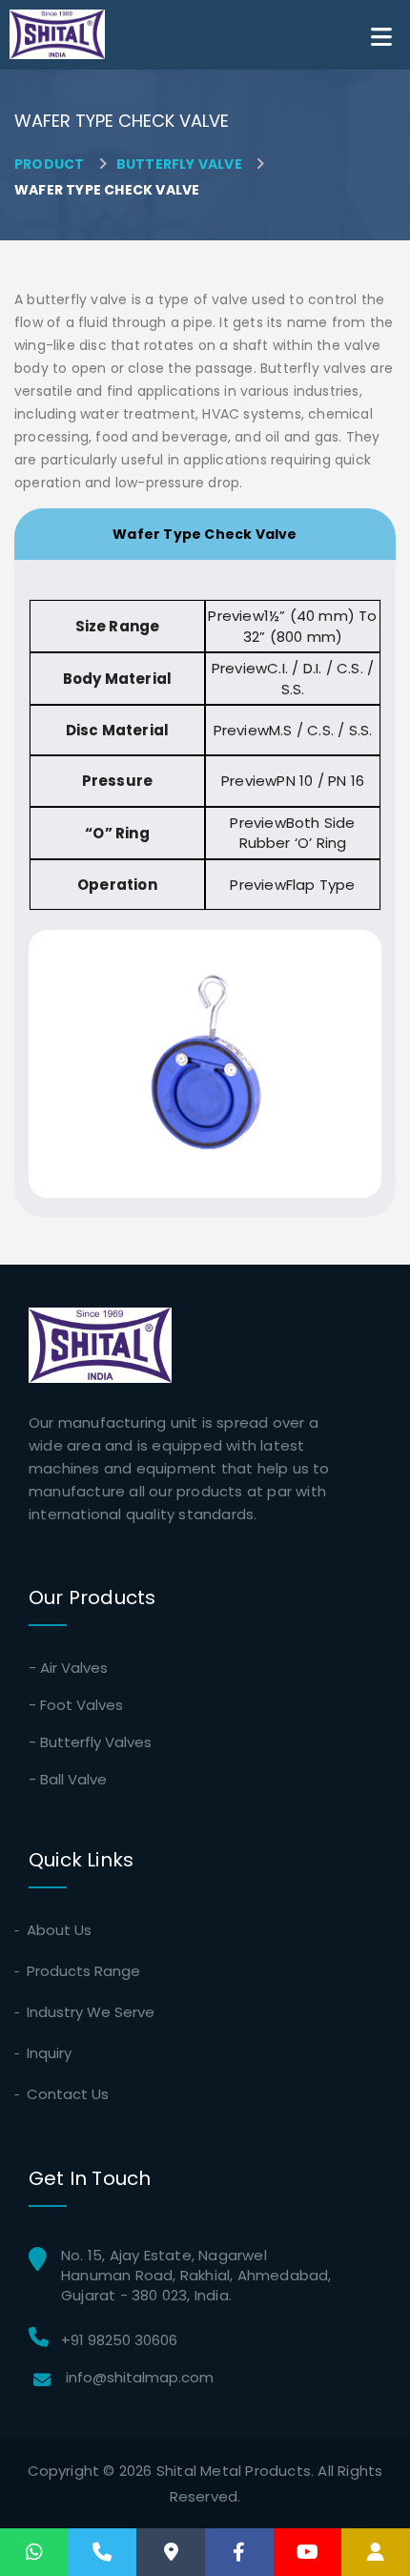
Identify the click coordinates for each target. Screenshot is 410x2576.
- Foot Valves (76, 1705)
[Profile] (376, 2553)
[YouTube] (307, 2553)
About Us (60, 1930)
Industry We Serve (92, 2012)
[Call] (102, 2553)
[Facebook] (239, 2553)
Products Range (84, 1971)
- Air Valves (68, 1668)
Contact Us (69, 2094)
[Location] (171, 2553)
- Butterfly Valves (90, 1742)
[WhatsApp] (34, 2553)
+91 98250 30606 (119, 2340)
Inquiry (50, 2053)
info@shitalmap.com (140, 2377)
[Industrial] (57, 34)
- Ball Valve (68, 1779)
